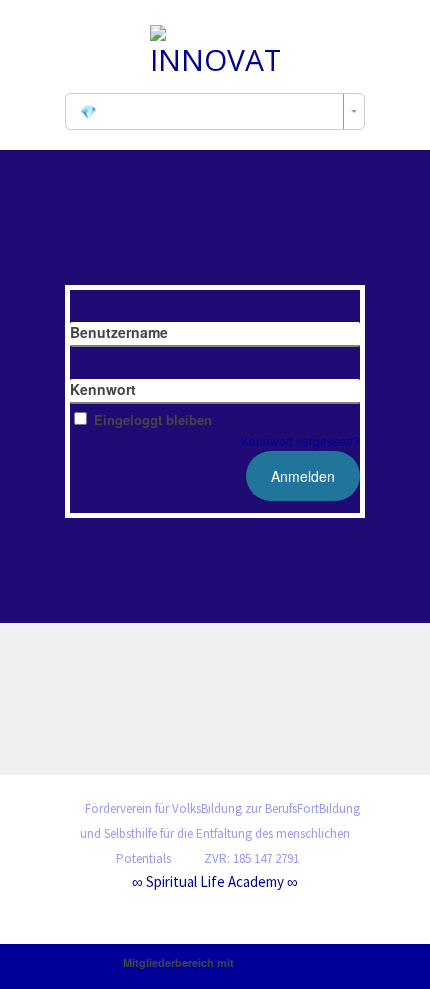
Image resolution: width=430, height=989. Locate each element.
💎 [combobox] (88, 111)
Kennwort (103, 389)
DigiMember (272, 962)
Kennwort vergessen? (300, 440)
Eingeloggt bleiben (153, 419)
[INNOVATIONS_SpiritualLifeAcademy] (215, 48)
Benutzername (119, 332)
